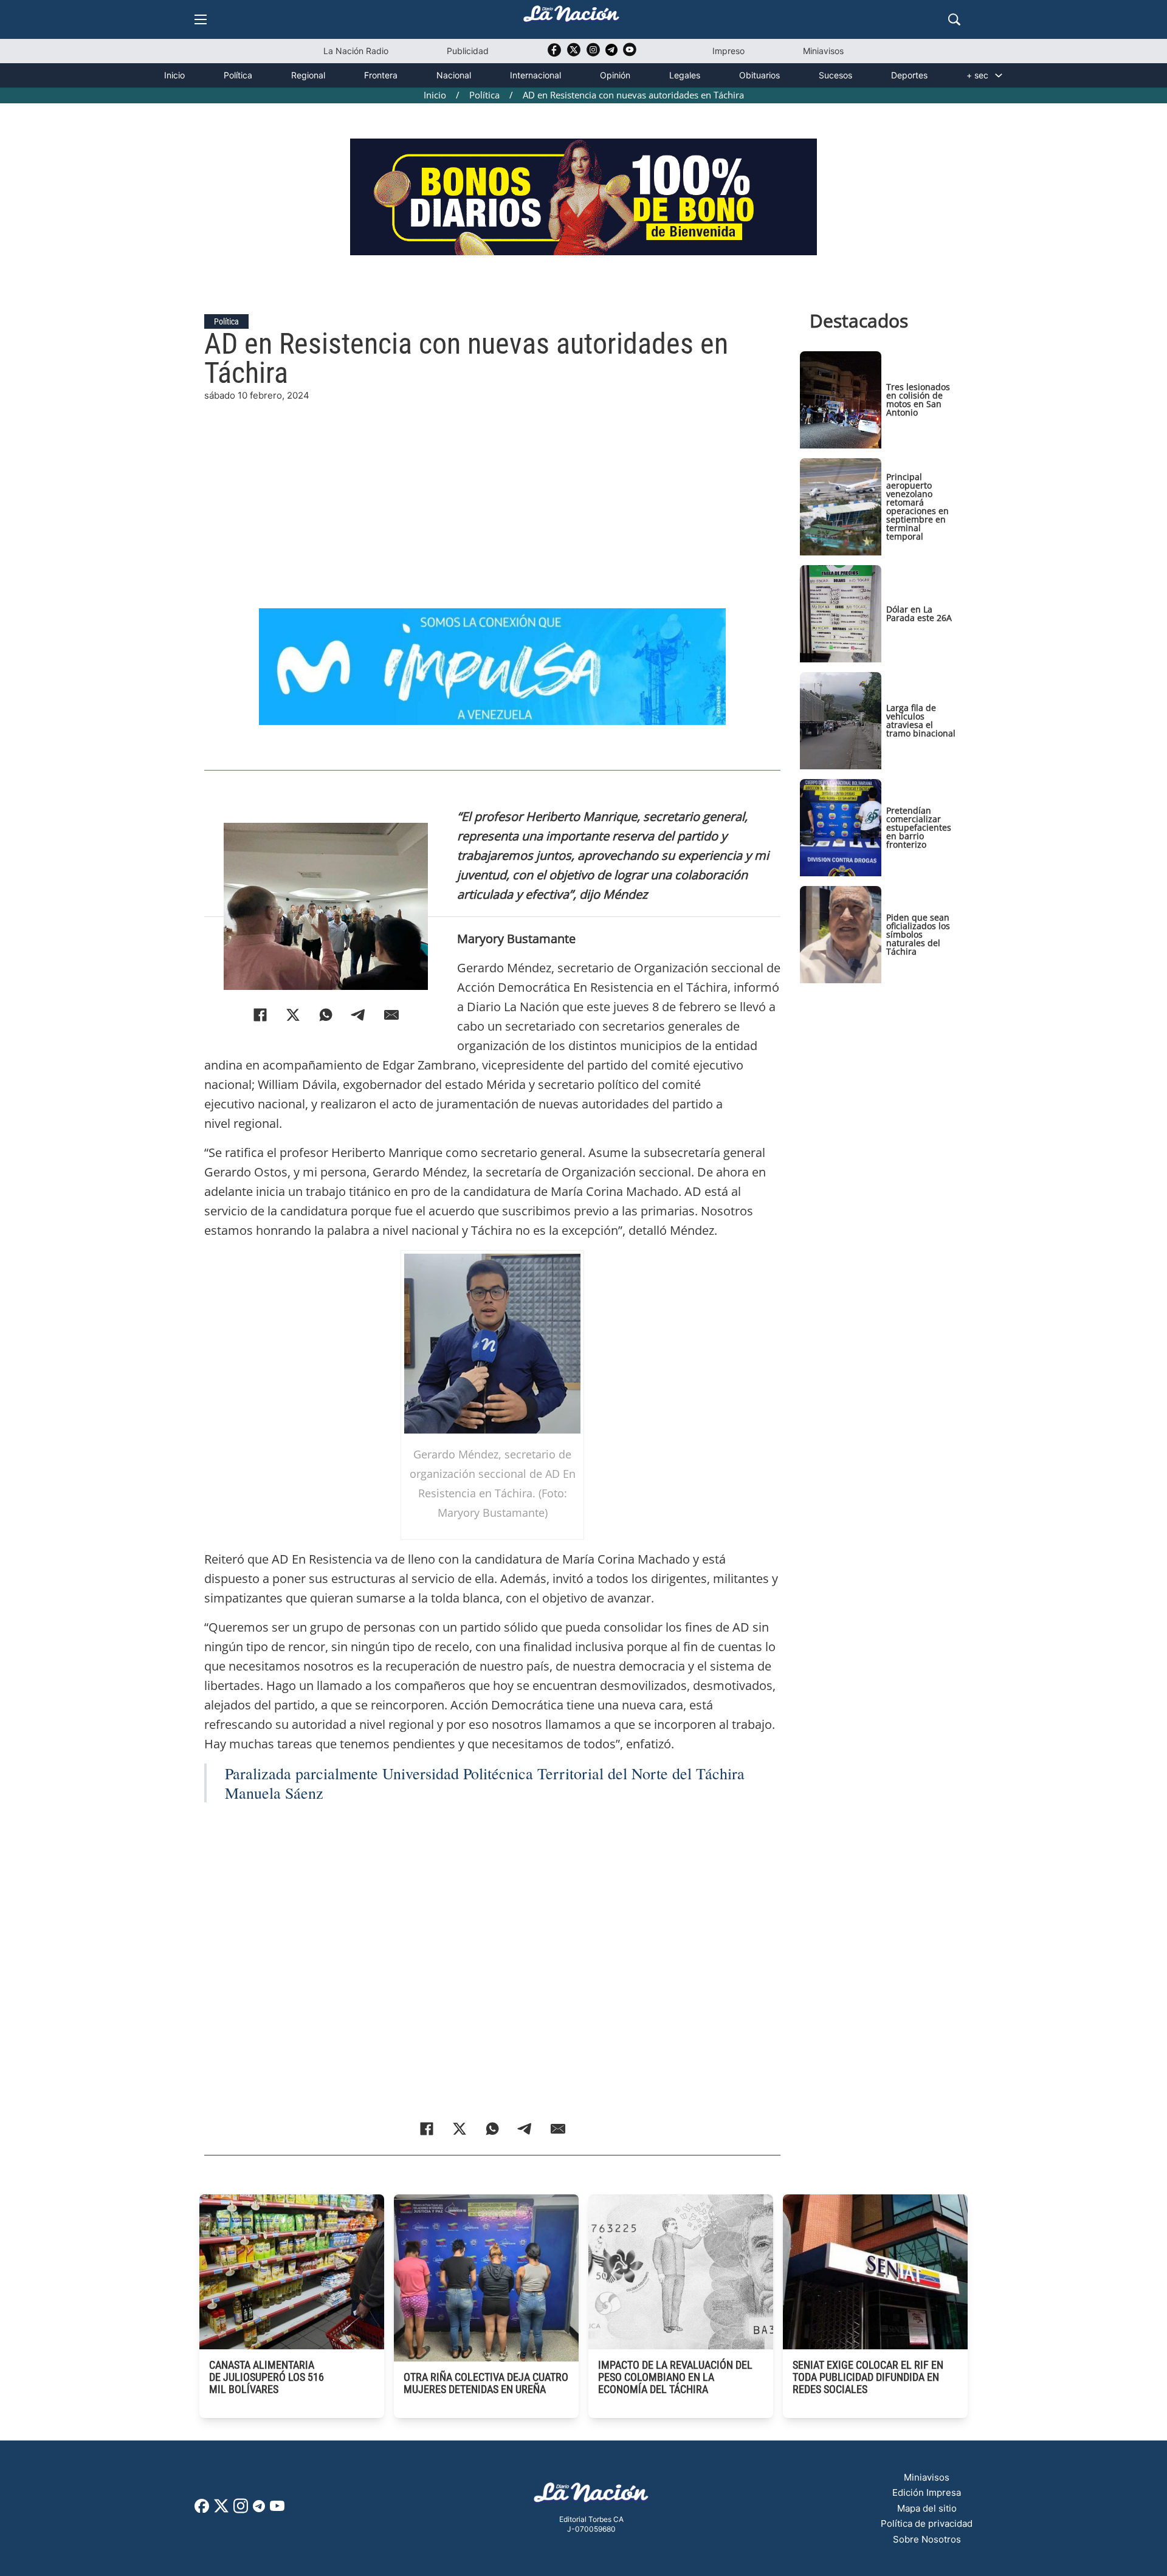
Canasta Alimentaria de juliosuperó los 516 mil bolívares (267, 2377)
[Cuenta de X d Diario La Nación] (221, 2510)
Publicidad (468, 51)
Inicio (174, 75)
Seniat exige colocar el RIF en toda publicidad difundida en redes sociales (868, 2377)
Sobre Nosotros (927, 2539)
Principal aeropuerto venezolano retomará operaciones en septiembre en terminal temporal (917, 507)
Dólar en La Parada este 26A (919, 613)
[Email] (391, 1015)
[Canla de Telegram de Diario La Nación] (259, 2509)
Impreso (728, 51)
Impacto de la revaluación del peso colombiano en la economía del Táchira (675, 2377)
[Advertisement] (492, 488)
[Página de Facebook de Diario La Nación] (202, 2509)
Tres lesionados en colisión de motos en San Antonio (918, 400)
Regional (308, 75)
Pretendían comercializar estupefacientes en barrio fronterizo (919, 827)
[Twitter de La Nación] (574, 54)
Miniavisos (823, 51)
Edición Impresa (927, 2492)
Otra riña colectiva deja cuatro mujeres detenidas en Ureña (486, 2383)
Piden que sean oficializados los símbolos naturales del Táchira (918, 934)
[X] (293, 1015)
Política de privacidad (927, 2523)
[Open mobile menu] (201, 19)
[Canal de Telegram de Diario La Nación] (611, 53)
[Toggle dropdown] (999, 75)
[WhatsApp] (326, 1015)
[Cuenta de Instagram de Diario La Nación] (241, 2510)
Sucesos (835, 75)
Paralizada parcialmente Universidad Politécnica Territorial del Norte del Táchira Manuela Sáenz (485, 1783)
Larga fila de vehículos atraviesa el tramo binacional (921, 720)
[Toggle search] (954, 19)
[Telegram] (359, 1015)
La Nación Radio (356, 51)
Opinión (615, 75)
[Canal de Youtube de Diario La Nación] (630, 54)
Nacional (454, 75)
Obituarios (759, 75)
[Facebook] (260, 1015)
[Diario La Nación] (571, 17)
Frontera (381, 75)
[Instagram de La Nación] (593, 54)
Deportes (909, 75)
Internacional (535, 75)
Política (238, 75)
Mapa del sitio (927, 2508)
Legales (685, 75)
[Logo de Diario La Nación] (591, 2496)
